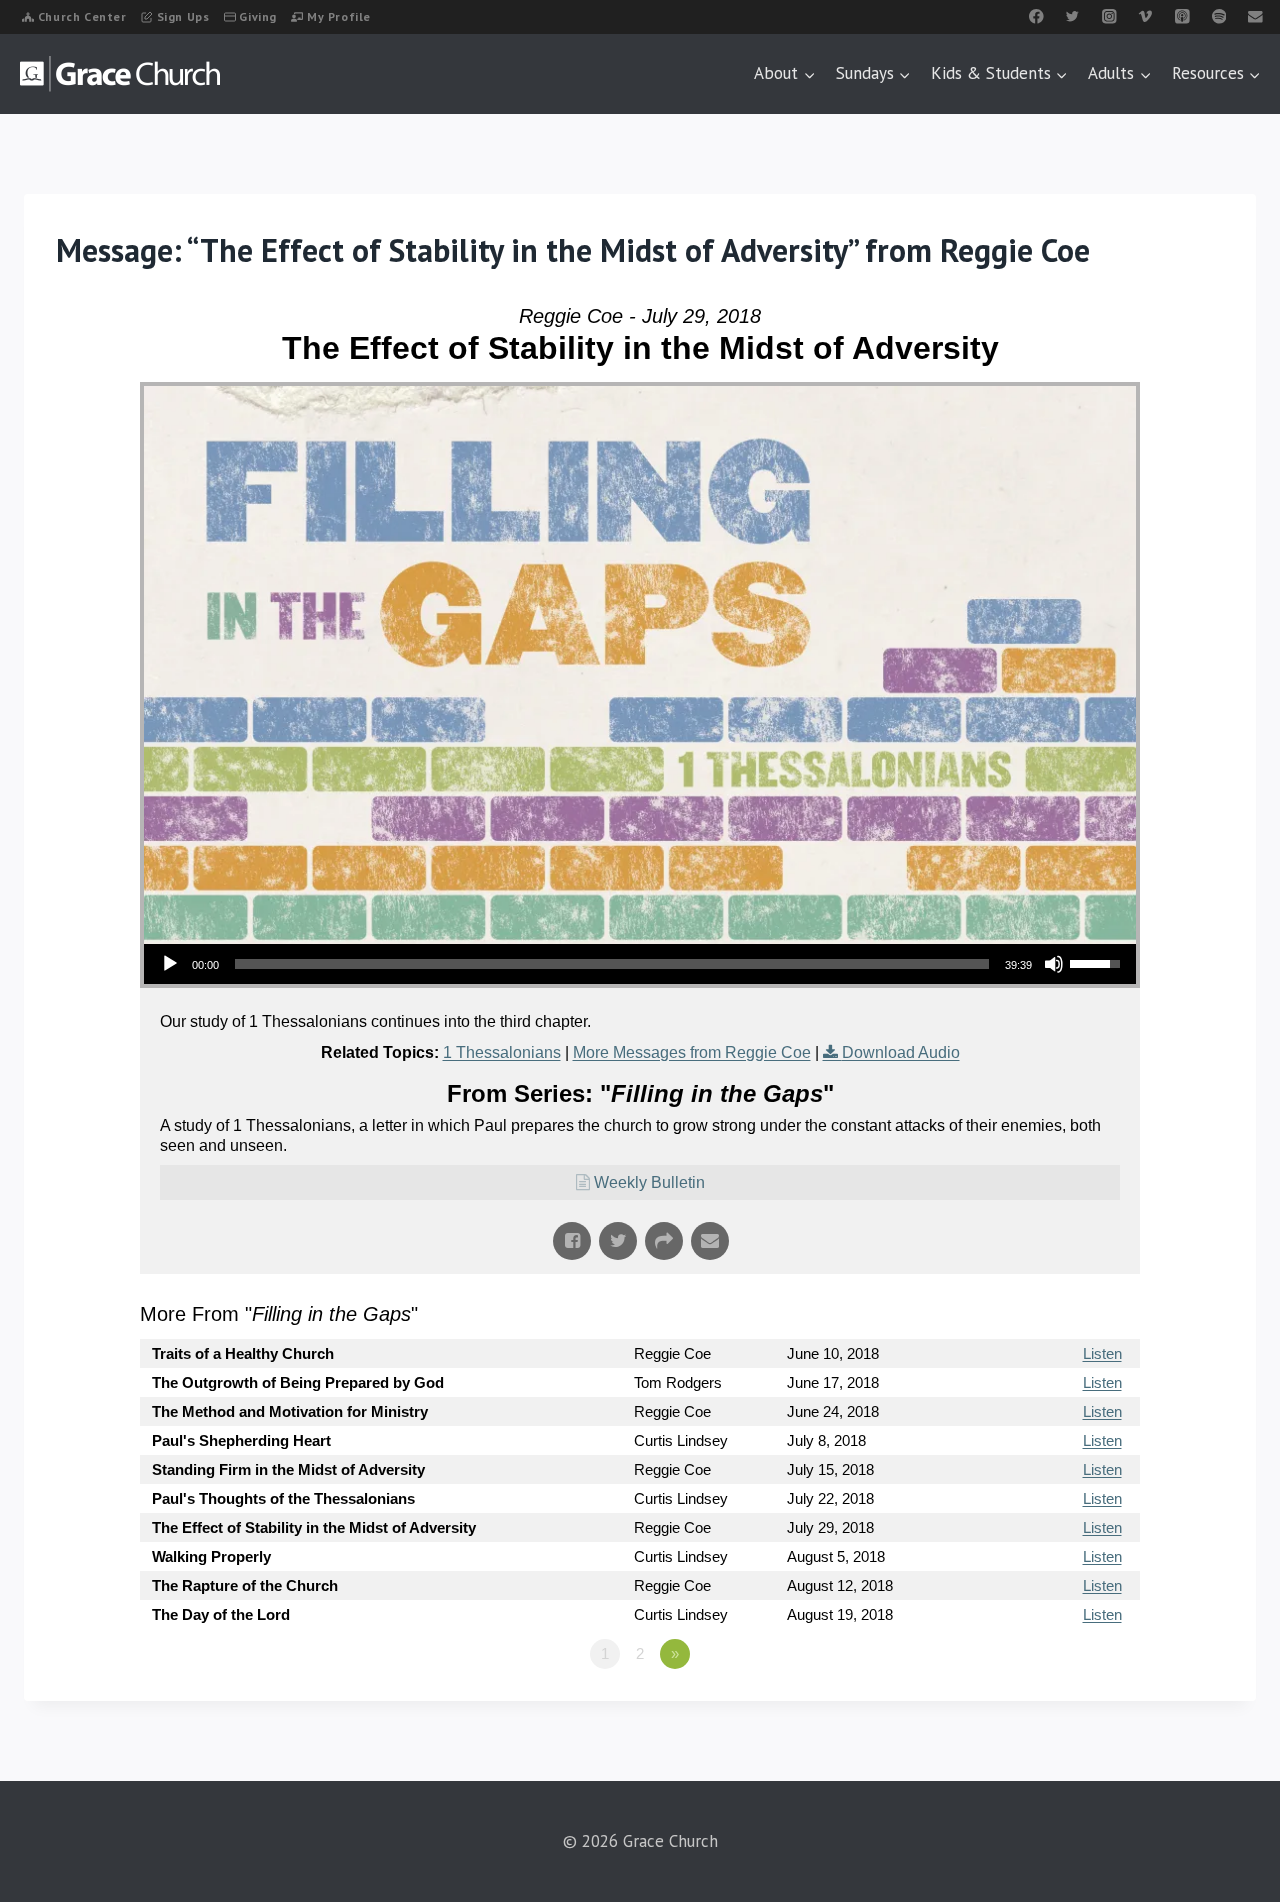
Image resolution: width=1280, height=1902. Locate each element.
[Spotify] (1218, 16)
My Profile (339, 16)
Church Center (82, 16)
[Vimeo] (1145, 16)
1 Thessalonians (502, 1052)
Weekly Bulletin (649, 1182)
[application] (640, 964)
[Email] (1255, 16)
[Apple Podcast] (1182, 16)
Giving (258, 16)
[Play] (170, 964)
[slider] (612, 964)
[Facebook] (1036, 16)
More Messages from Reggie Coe (692, 1052)
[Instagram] (1109, 16)
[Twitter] (1072, 16)
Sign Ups (183, 16)
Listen (1102, 1353)
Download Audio (901, 1052)
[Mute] (1054, 964)
